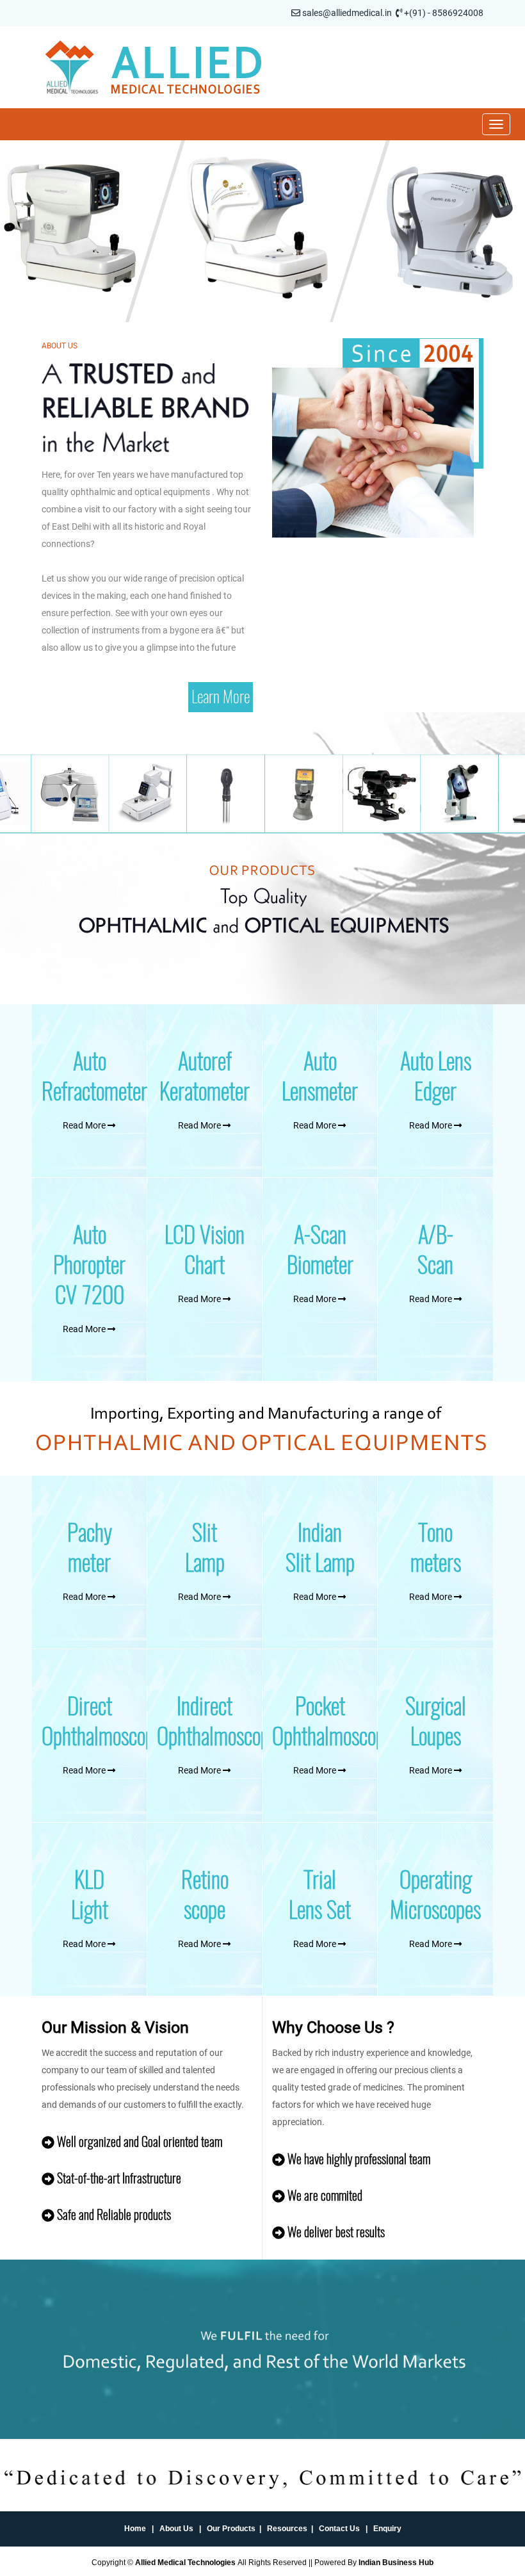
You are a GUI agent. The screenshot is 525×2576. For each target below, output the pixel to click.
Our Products (231, 2529)
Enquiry (387, 2529)
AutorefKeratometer (205, 1076)
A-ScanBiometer (320, 1250)
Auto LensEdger (436, 1076)
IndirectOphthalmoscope (217, 1721)
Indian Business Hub (396, 2563)
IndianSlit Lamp (320, 1547)
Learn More (221, 697)
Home (135, 2529)
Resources (287, 2529)
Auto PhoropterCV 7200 (89, 1265)
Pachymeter (90, 1547)
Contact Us (339, 2529)
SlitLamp (205, 1547)
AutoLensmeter (320, 1076)
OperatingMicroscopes (435, 1895)
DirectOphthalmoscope (102, 1721)
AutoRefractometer (94, 1076)
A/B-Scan (435, 1250)
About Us (176, 2529)
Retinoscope (205, 1895)
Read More (85, 1125)
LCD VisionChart (205, 1250)
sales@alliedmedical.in (347, 13)
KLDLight (90, 1895)
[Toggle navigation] (496, 124)
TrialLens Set (320, 1895)
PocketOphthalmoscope (333, 1721)
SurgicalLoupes (436, 1721)
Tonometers (436, 1547)
